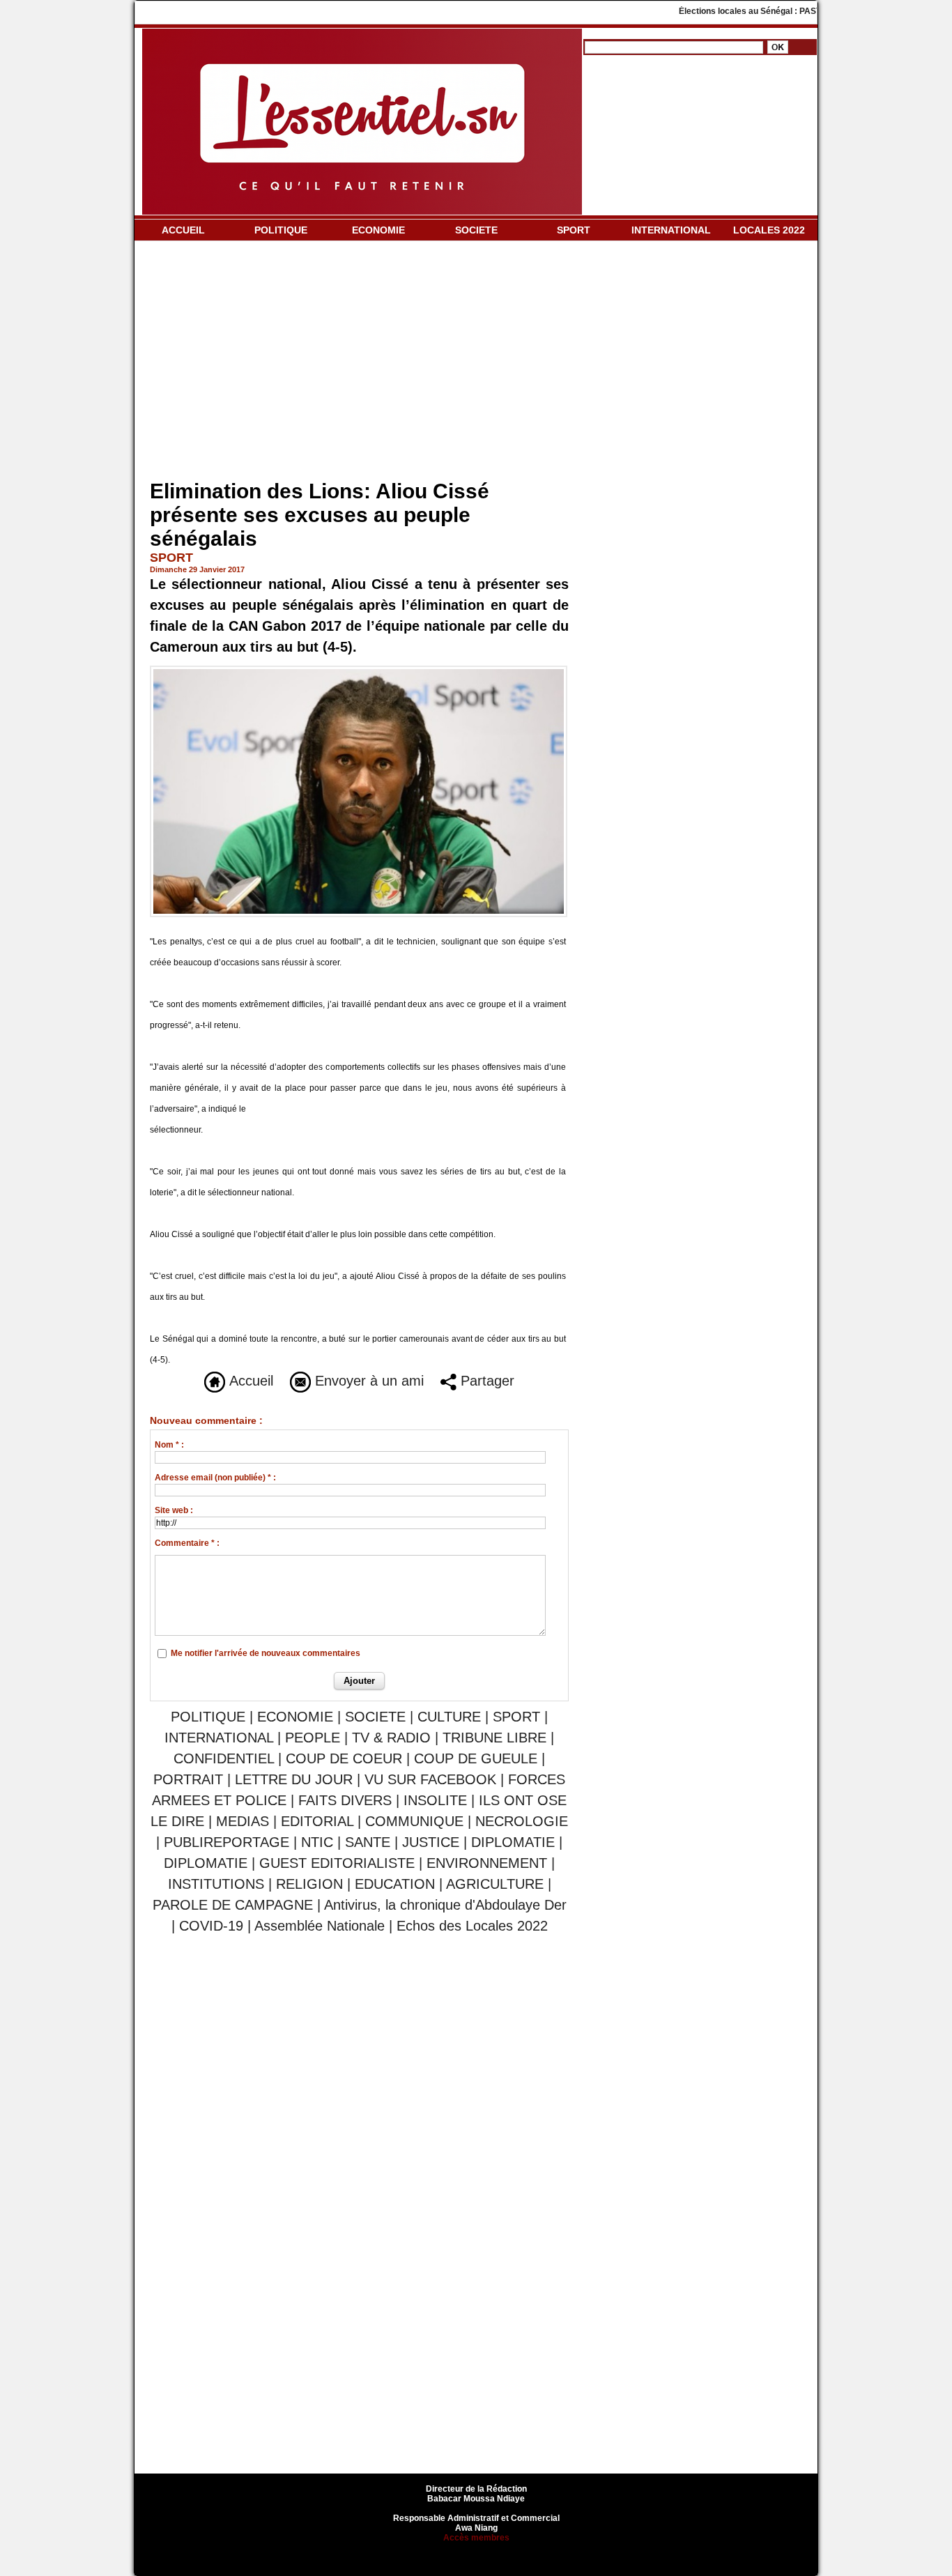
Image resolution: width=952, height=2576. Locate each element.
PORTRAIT (188, 1779)
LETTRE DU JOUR (294, 1779)
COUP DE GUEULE (478, 1758)
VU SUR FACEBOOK (430, 1779)
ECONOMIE (378, 230)
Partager (485, 1381)
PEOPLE (313, 1738)
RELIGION (309, 1884)
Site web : (174, 1510)
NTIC (317, 1842)
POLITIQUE (281, 230)
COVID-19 (211, 1926)
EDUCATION (395, 1884)
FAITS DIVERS (345, 1800)
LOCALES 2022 (769, 230)
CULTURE (449, 1717)
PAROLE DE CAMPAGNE (233, 1905)
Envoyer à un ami (367, 1381)
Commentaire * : (187, 1543)
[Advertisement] (359, 363)
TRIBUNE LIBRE (497, 1738)
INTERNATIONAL (671, 230)
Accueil (249, 1381)
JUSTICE (431, 1842)
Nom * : (169, 1445)
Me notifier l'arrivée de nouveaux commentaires (266, 1653)
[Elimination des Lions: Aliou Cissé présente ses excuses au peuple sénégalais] (359, 670)
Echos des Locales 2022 (472, 1926)
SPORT (574, 230)
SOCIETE (476, 230)
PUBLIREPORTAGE (227, 1842)
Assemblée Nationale (320, 1926)
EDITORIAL (317, 1821)
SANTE (368, 1842)
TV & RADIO (391, 1738)
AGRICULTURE (495, 1884)
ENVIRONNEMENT (487, 1863)
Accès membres (476, 2538)
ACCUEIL (183, 230)
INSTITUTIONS (216, 1884)
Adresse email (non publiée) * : (215, 1478)
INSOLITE (435, 1800)
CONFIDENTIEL (224, 1758)
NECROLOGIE (522, 1821)
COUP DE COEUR (346, 1758)
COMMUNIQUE (414, 1821)
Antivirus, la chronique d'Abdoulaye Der (445, 1905)
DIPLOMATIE (513, 1842)
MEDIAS (243, 1821)
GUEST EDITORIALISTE (337, 1863)
